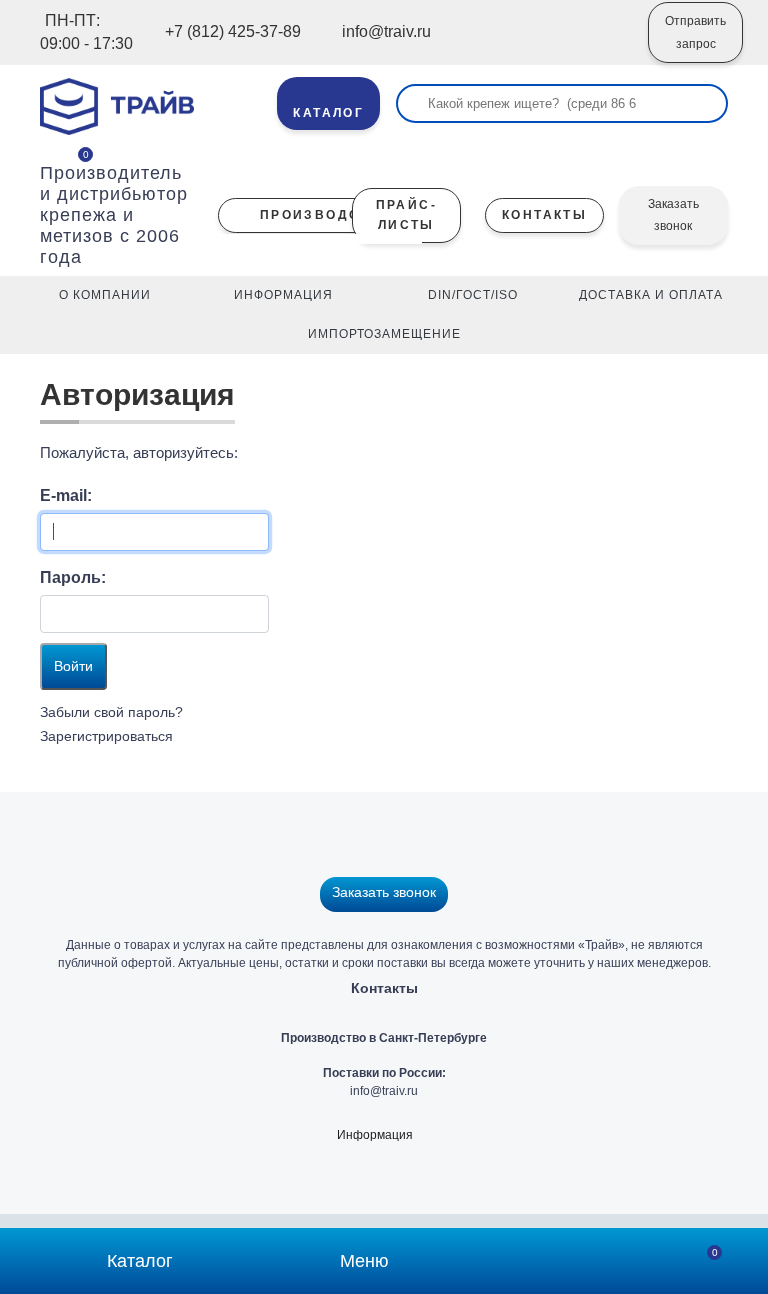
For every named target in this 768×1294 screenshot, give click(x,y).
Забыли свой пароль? (111, 712)
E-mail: (66, 495)
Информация (375, 1135)
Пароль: (73, 577)
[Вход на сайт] (606, 47)
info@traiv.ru (384, 1091)
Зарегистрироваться (106, 736)
